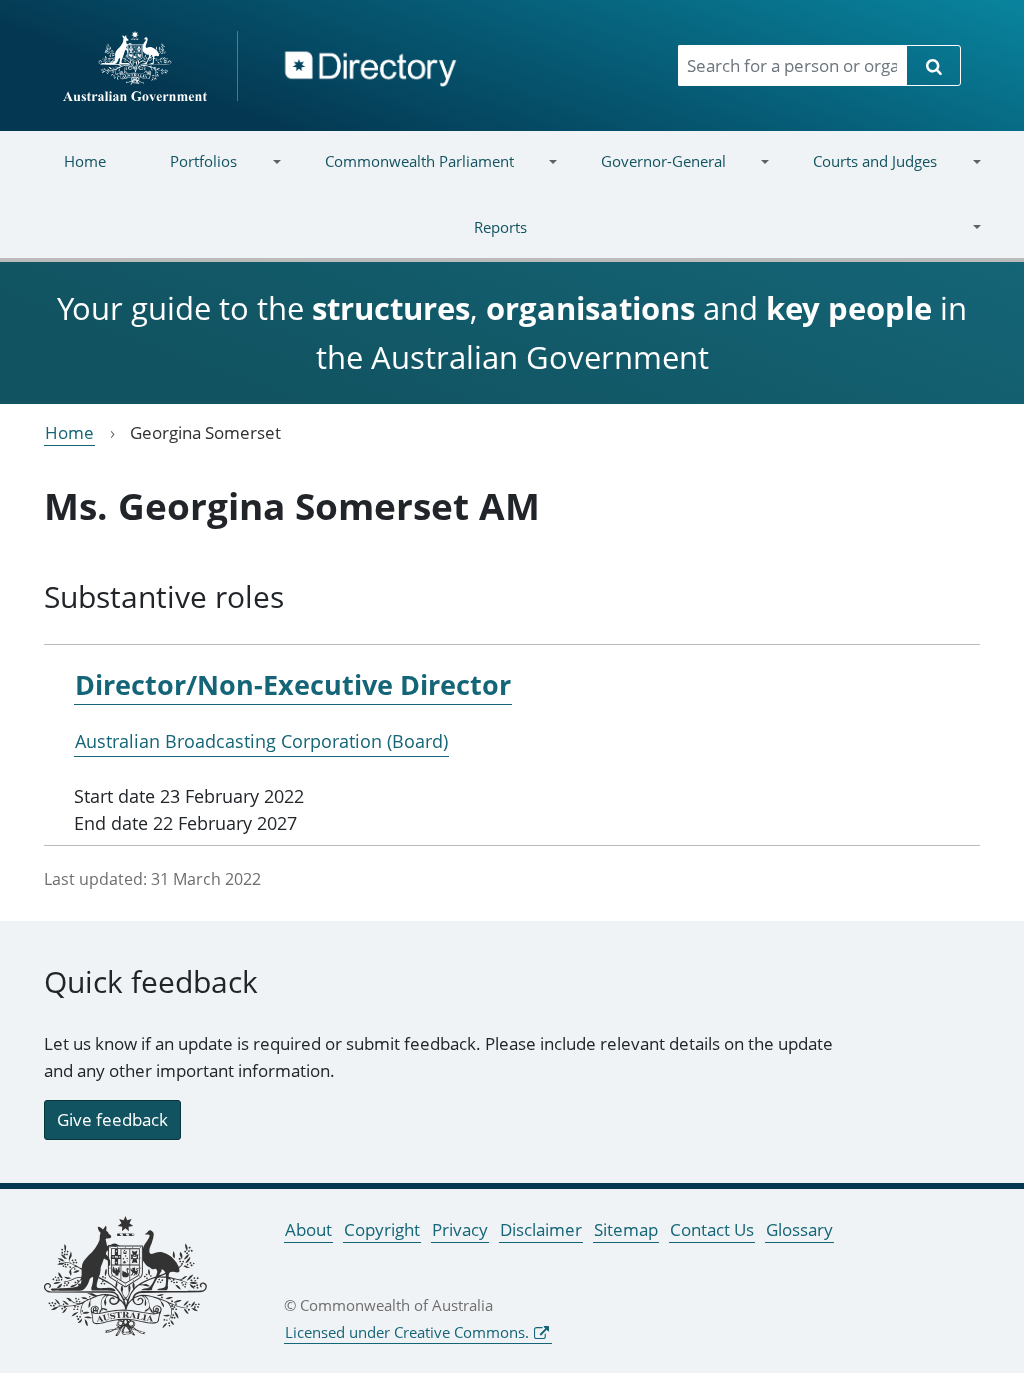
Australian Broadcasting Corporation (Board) (261, 741)
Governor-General (647, 173)
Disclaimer (541, 1229)
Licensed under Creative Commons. (407, 1332)
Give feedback (112, 1119)
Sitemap (626, 1229)
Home (85, 161)
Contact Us (712, 1229)
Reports (279, 239)
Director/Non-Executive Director (293, 684)
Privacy (460, 1229)
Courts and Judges (859, 173)
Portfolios (187, 173)
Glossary (799, 1229)
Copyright (382, 1229)
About (308, 1229)
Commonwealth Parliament (402, 173)
